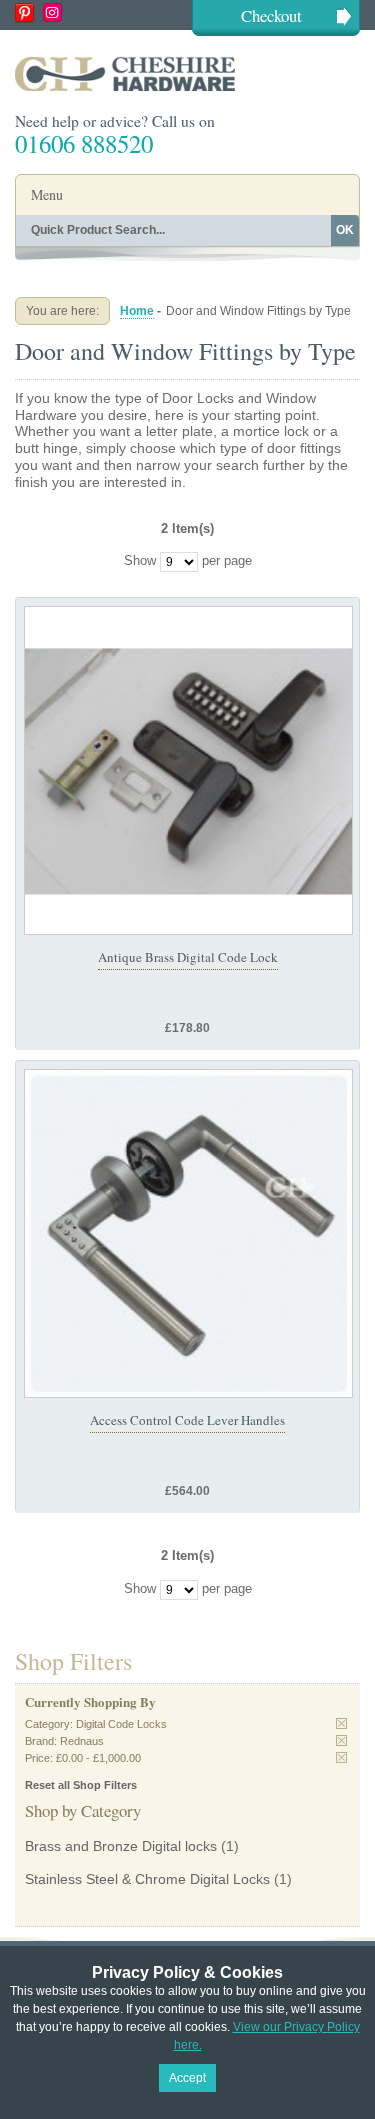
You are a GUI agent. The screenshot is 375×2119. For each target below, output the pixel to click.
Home (137, 311)
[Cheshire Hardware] (187, 73)
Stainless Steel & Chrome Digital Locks (147, 1879)
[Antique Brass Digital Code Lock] (188, 770)
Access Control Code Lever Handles (187, 1420)
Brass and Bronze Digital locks (121, 1846)
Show (140, 561)
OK (345, 230)
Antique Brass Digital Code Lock (188, 957)
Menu (47, 194)
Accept (187, 2078)
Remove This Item (341, 1723)
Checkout (271, 15)
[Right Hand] (188, 1233)
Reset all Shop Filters (81, 1785)
